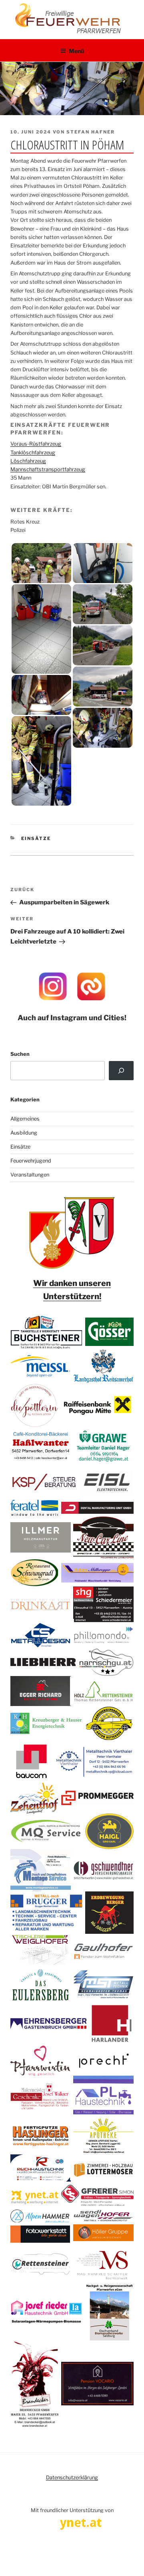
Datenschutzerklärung (72, 2477)
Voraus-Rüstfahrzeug (36, 444)
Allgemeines (25, 1119)
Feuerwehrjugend (31, 1161)
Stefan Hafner (91, 132)
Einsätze (36, 838)
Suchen (20, 1054)
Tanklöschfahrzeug (33, 453)
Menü (76, 51)
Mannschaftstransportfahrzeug (48, 469)
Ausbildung (24, 1133)
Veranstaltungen (30, 1175)
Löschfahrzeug (28, 461)
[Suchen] (121, 1071)
